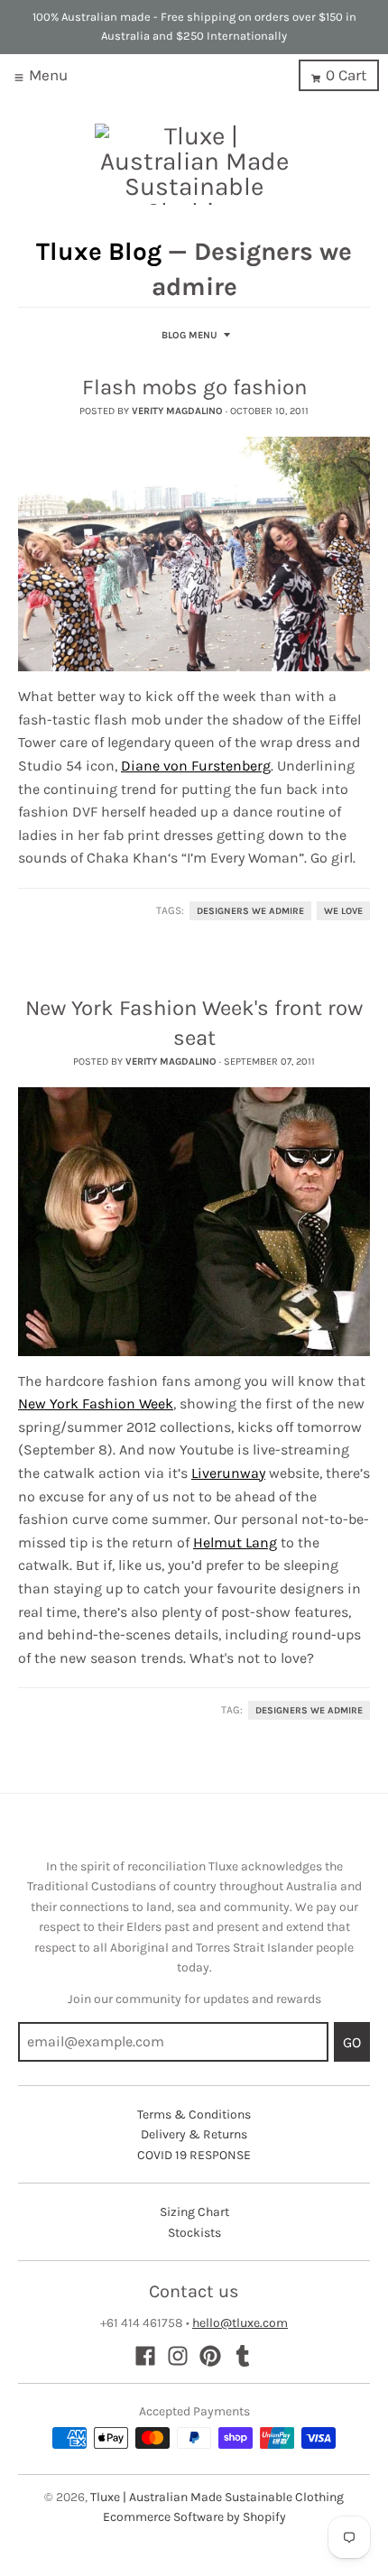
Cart (346, 75)
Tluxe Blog (99, 251)
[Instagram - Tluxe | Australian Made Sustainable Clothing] (178, 2356)
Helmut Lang (235, 1542)
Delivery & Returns (194, 2134)
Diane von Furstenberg (196, 766)
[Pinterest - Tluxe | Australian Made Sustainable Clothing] (210, 2356)
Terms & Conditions (194, 2114)
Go (352, 2042)
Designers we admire (250, 911)
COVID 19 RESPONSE (194, 2155)
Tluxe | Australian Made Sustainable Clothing (217, 2497)
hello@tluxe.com (240, 2323)
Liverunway (228, 1473)
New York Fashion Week (96, 1403)
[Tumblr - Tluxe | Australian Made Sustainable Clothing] (243, 2356)
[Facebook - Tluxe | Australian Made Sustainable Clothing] (145, 2356)
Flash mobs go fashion (194, 387)
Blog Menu (189, 335)
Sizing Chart (194, 2212)
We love (343, 911)
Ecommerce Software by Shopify (194, 2517)
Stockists (194, 2233)
